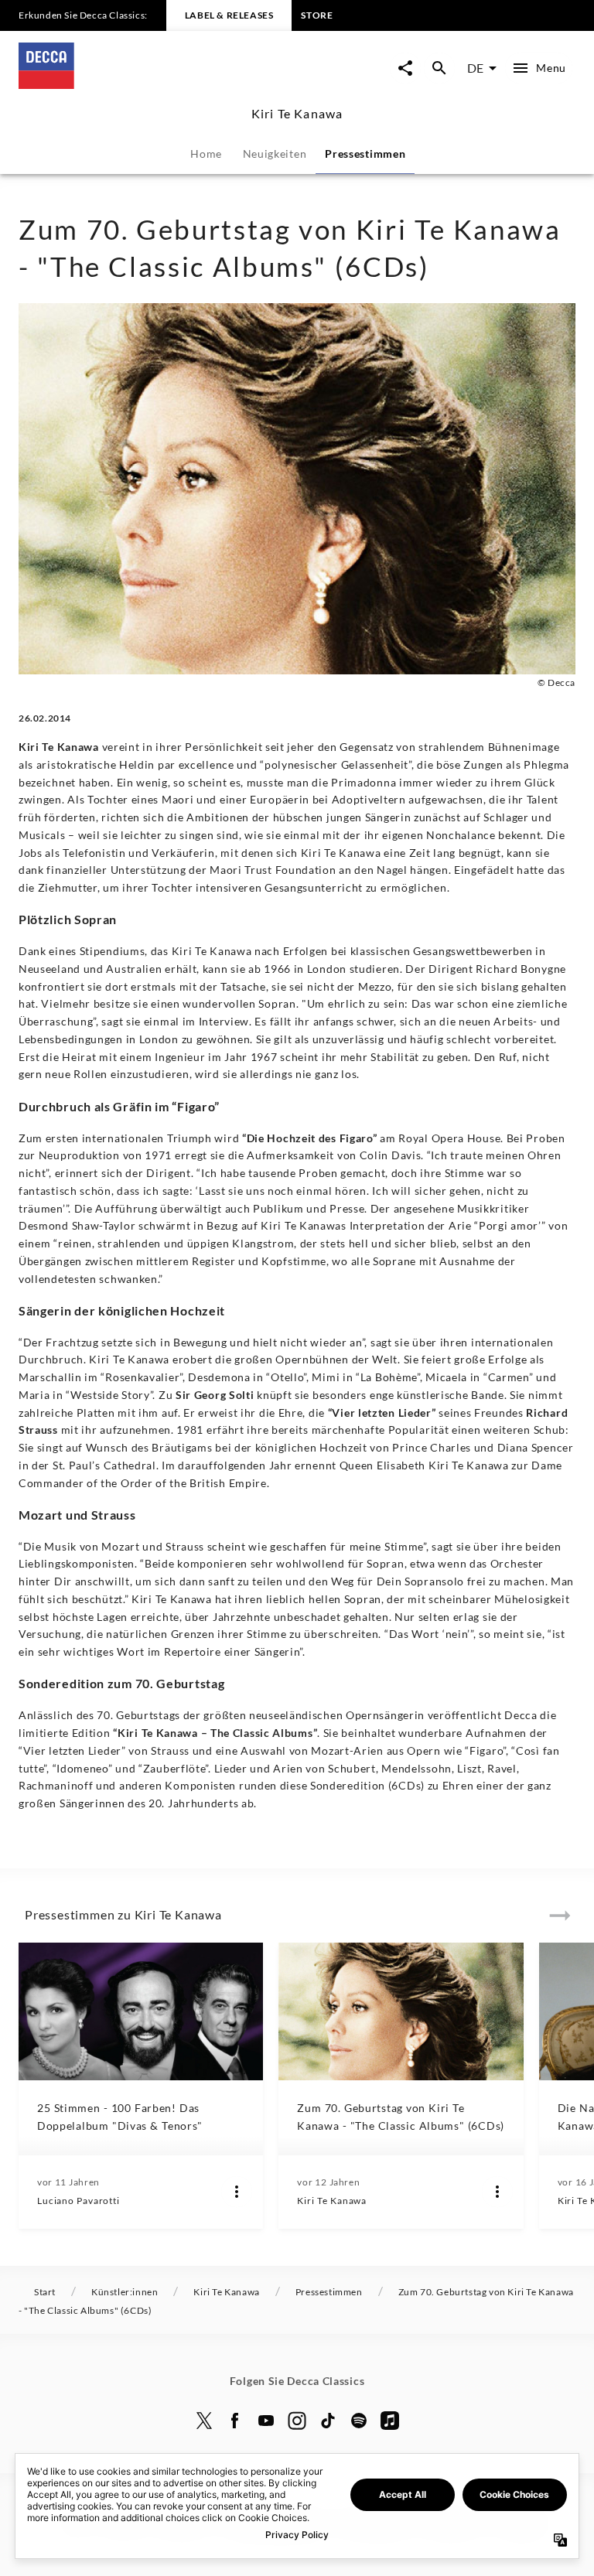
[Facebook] (235, 2421)
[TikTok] (328, 2421)
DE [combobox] (475, 68)
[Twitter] (204, 2421)
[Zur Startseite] (158, 84)
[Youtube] (266, 2421)
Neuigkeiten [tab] (275, 154)
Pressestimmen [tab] (365, 154)
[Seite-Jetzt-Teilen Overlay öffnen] (405, 68)
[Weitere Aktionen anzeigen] (237, 2192)
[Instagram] (297, 2421)
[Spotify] (359, 2421)
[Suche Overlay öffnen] (439, 68)
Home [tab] (206, 154)
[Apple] (390, 2421)
